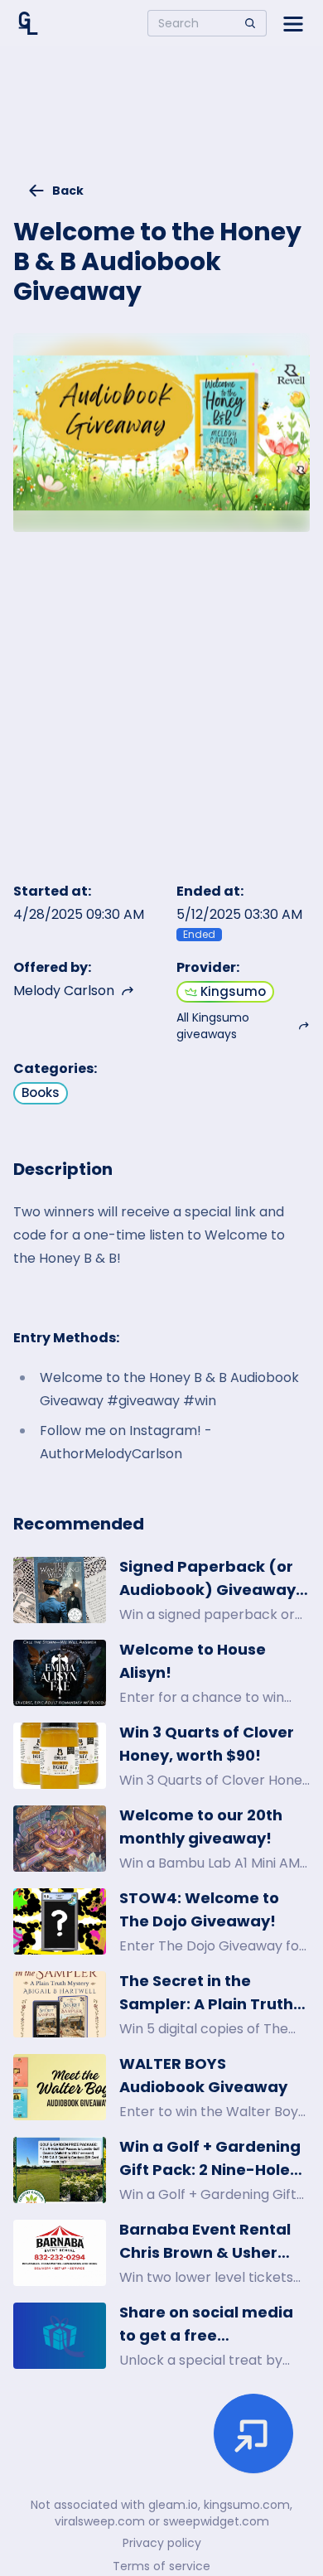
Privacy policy (162, 2543)
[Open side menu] (293, 23)
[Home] (28, 23)
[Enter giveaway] (253, 2433)
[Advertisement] (161, 121)
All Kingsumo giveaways (213, 1026)
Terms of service (161, 2566)
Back (68, 191)
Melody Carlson (64, 991)
